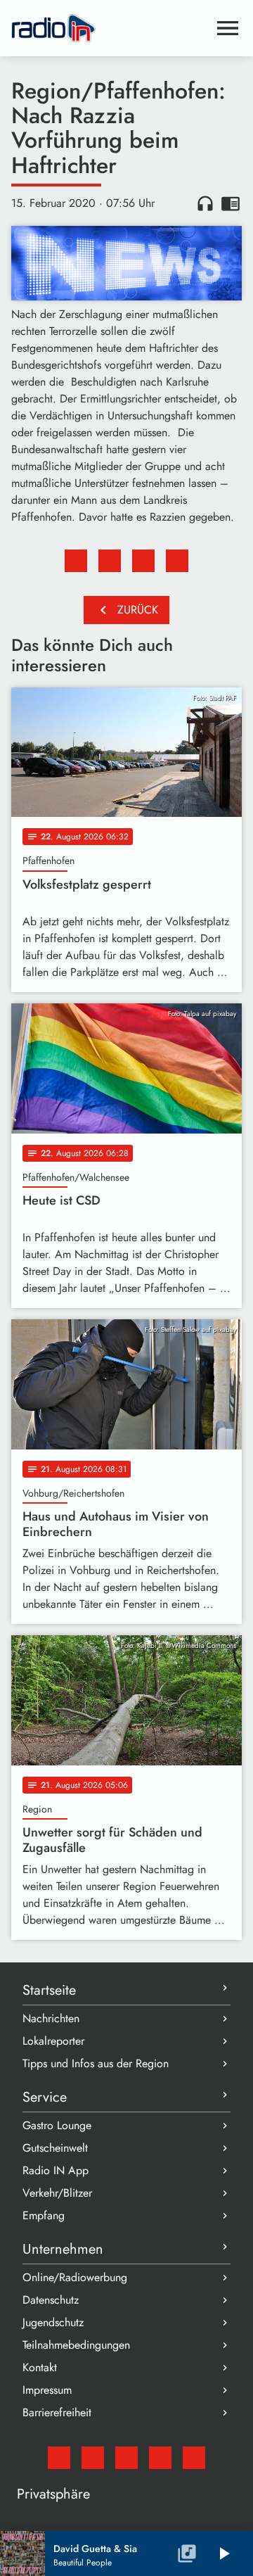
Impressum (47, 2390)
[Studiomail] (59, 2458)
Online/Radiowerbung (75, 2277)
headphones (205, 203)
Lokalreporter (53, 2041)
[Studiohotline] (194, 2458)
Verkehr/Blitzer (57, 2193)
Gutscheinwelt (55, 2148)
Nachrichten (51, 2018)
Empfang (44, 2215)
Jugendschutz (53, 2322)
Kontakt (40, 2367)
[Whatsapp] (160, 2458)
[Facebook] (93, 2458)
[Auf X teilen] (110, 561)
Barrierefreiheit (57, 2412)
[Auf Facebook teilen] (76, 561)
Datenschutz (51, 2300)
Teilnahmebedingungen (76, 2345)
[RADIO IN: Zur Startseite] (110, 28)
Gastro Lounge (57, 2125)
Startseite (49, 1990)
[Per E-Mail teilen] (177, 561)
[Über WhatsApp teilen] (143, 561)
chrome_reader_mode (231, 203)
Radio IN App (56, 2170)
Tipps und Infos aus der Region (96, 2063)
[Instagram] (126, 2458)
